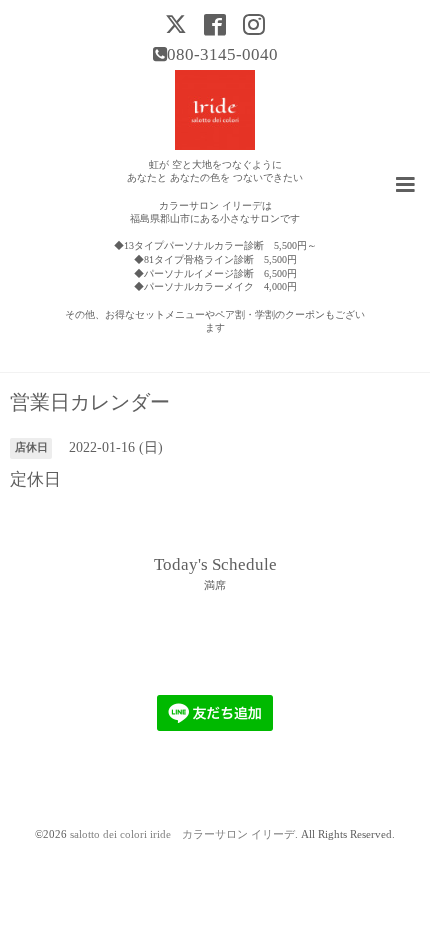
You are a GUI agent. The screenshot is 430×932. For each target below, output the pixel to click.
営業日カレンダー (90, 403)
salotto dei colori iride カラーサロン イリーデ (182, 834)
